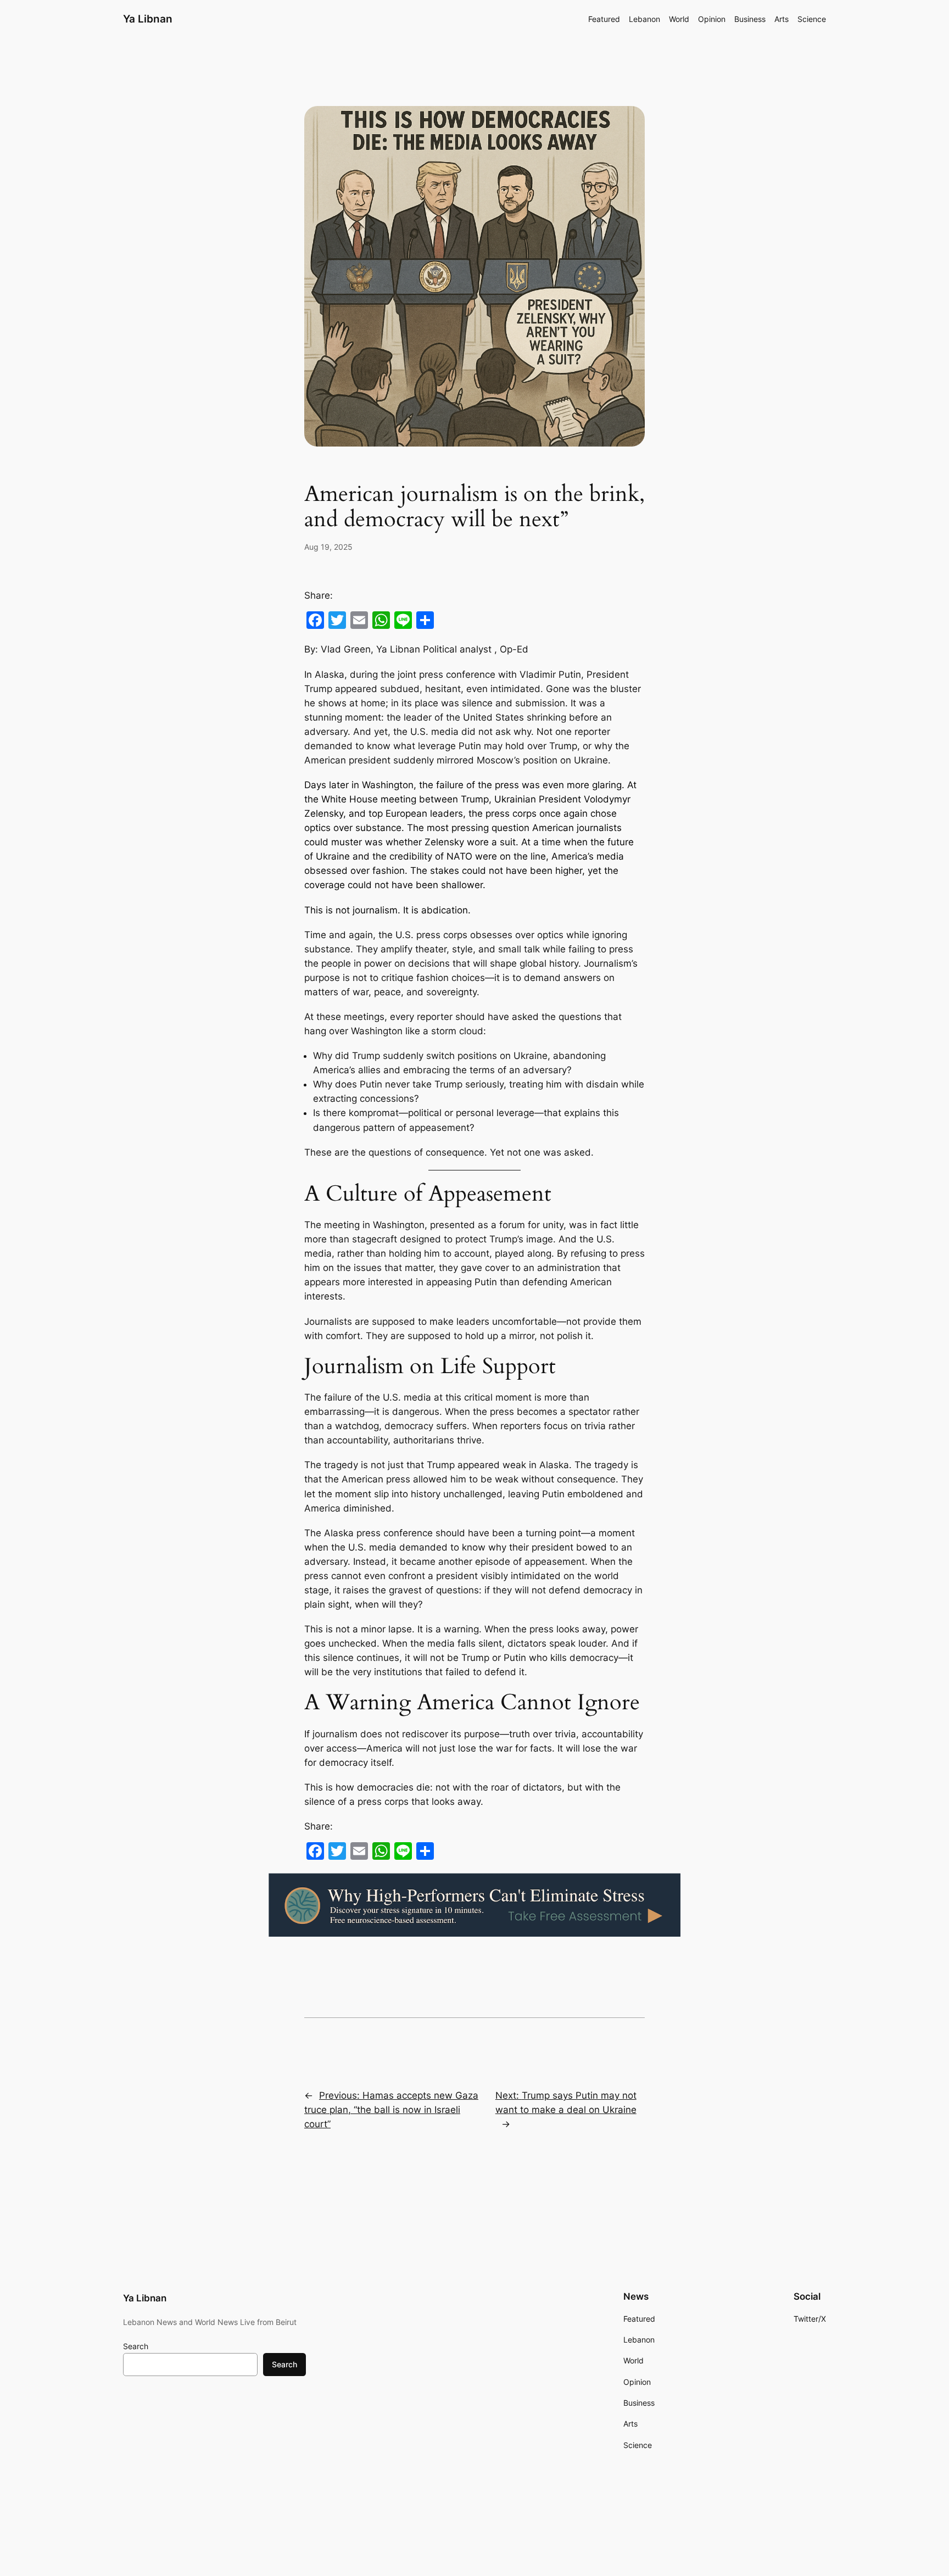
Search (136, 2346)
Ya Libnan (148, 19)
